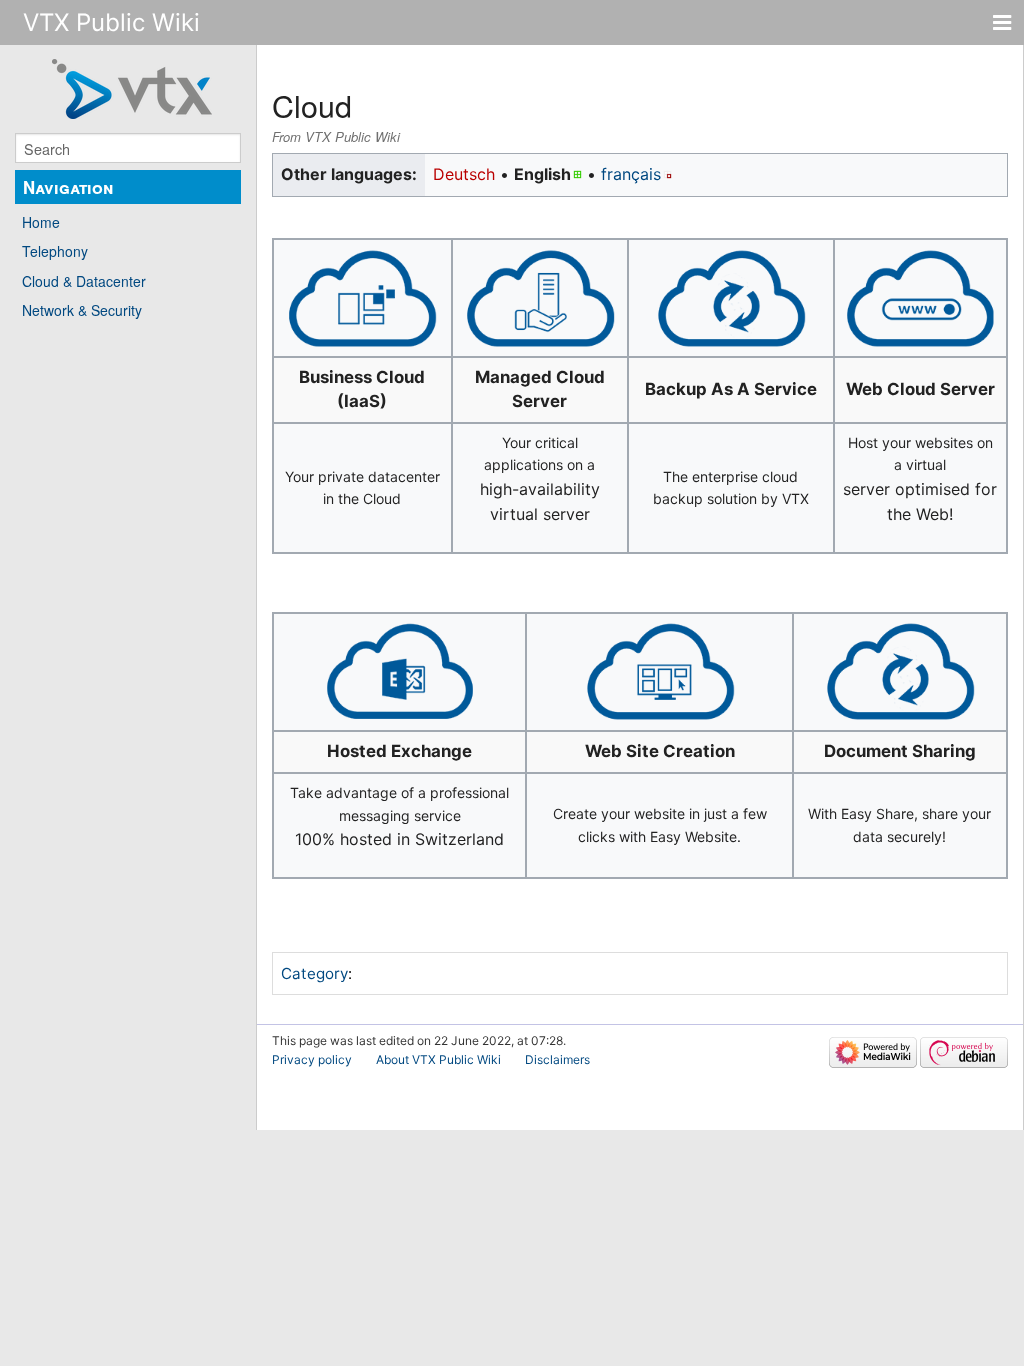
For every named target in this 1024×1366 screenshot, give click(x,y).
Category (314, 973)
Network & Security (82, 310)
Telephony (55, 251)
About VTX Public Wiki (438, 1059)
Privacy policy (312, 1059)
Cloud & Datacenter (84, 281)
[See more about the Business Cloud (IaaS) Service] (362, 296)
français (631, 174)
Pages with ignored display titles (483, 973)
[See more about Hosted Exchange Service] (400, 670)
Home (41, 222)
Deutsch (464, 174)
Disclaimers (557, 1059)
